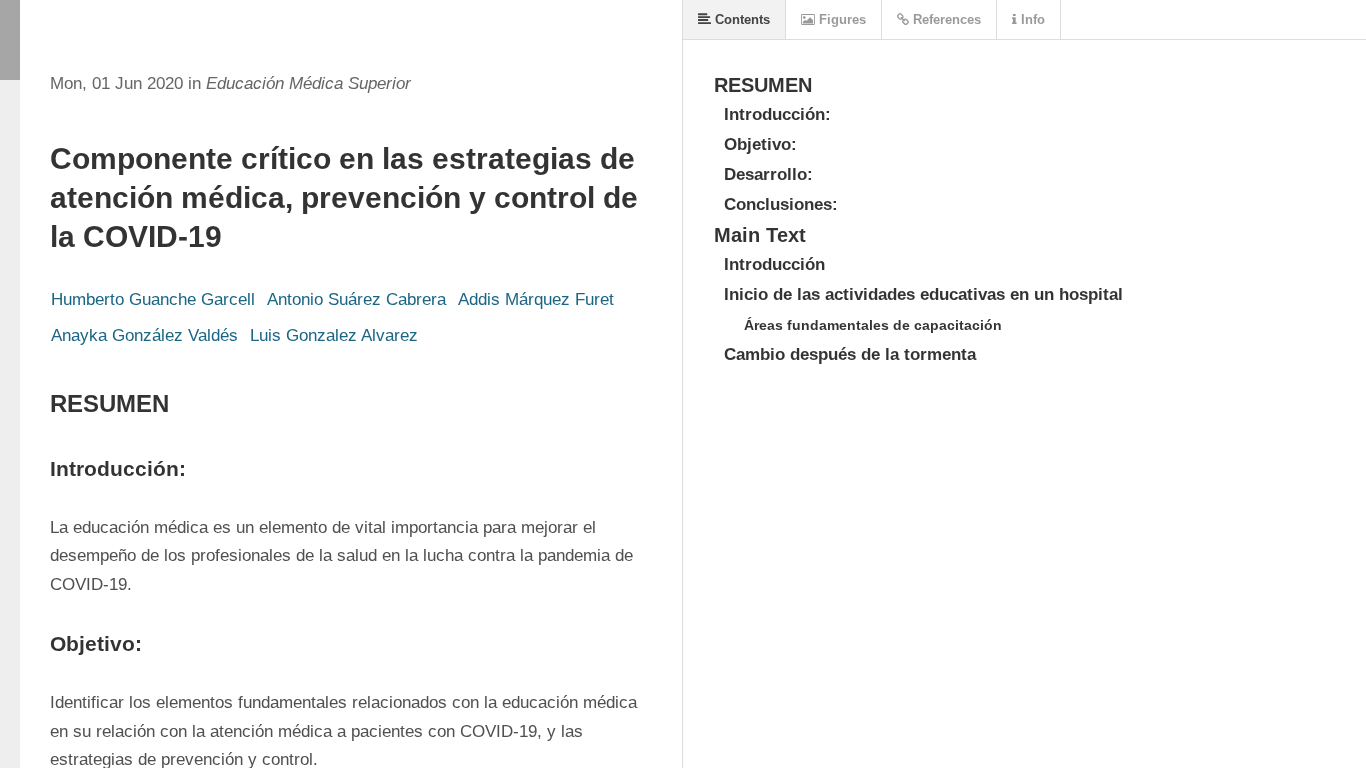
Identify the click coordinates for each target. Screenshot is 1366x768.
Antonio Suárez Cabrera (356, 299)
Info (1031, 19)
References (945, 19)
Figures (840, 19)
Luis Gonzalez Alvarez (334, 335)
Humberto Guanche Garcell (153, 299)
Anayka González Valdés (144, 335)
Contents (740, 19)
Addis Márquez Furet (536, 299)
